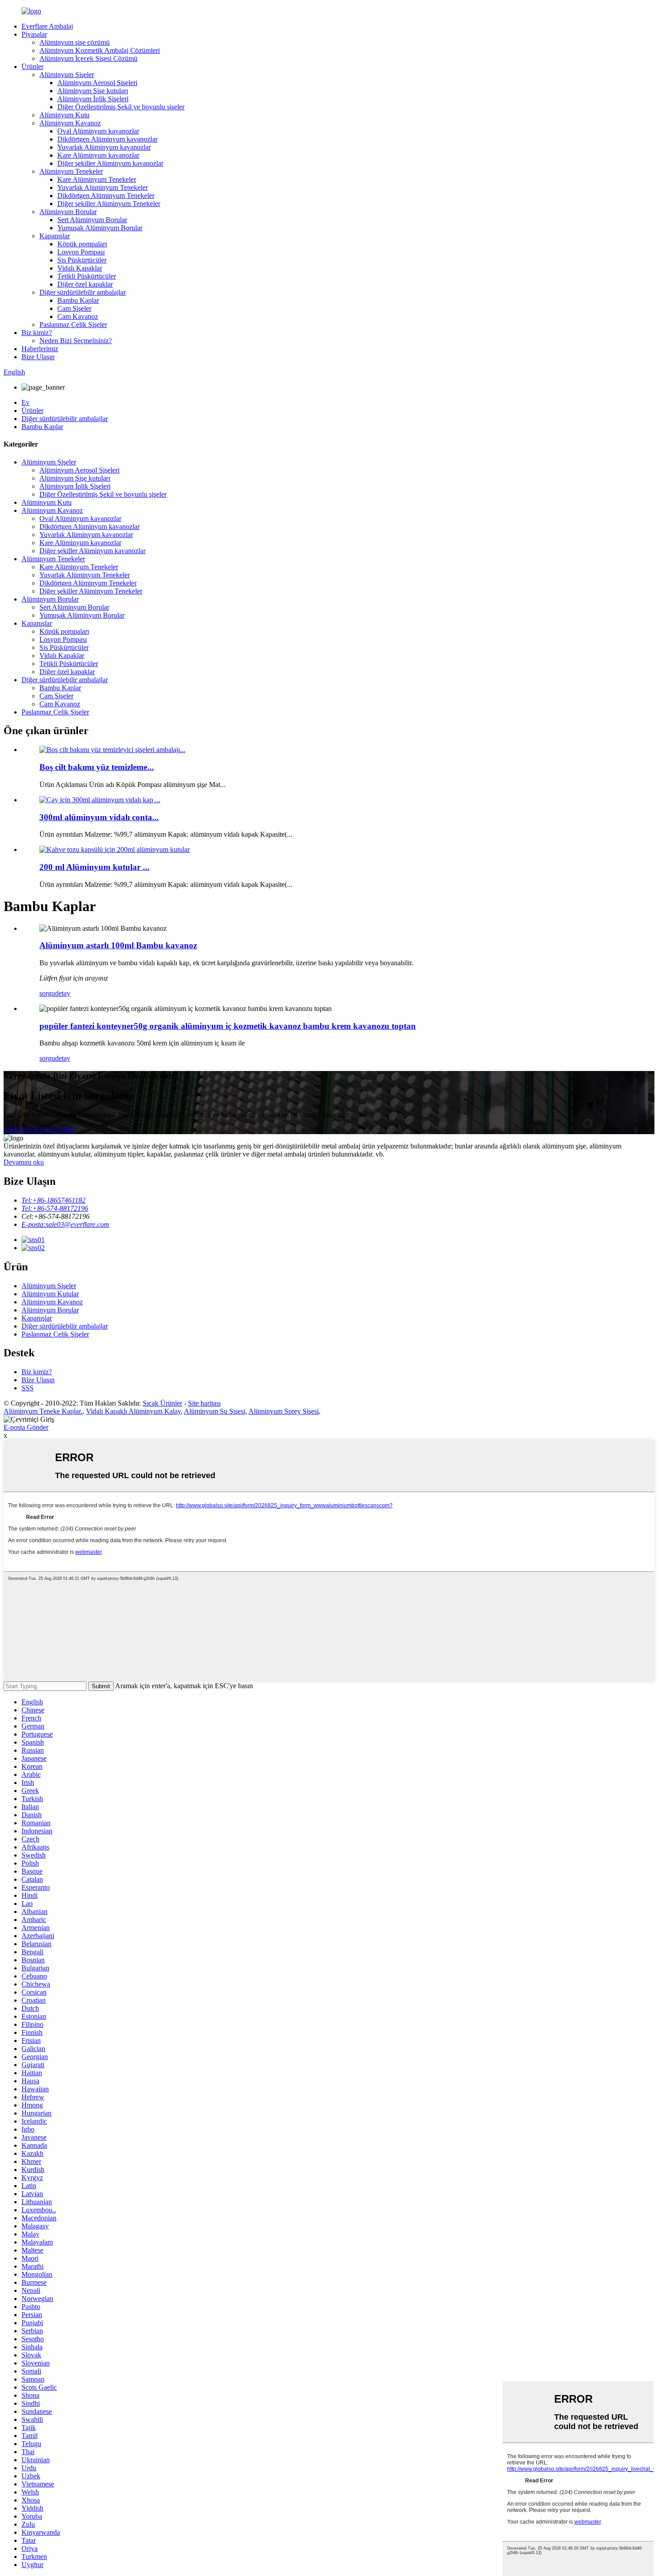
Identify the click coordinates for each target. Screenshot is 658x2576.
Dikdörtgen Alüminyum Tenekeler (106, 196)
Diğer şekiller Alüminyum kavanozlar (110, 163)
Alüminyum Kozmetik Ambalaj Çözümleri (100, 50)
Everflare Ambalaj (47, 26)
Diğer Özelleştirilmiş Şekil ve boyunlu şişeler (121, 107)
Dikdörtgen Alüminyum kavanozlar (107, 139)
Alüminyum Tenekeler (71, 171)
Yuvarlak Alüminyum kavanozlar (104, 147)
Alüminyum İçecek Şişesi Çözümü (88, 58)
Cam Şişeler (74, 308)
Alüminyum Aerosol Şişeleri (97, 83)
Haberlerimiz (40, 349)
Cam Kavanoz (78, 316)
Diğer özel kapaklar (85, 284)
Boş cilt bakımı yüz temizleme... (97, 767)
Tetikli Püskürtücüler (87, 276)
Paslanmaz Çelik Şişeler (73, 325)
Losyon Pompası (81, 252)
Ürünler (32, 67)
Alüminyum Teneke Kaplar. (43, 1411)
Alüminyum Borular (68, 212)
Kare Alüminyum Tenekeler (97, 179)
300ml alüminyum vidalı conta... (99, 817)
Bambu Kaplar (78, 300)
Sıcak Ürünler (162, 1403)
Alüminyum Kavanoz (70, 123)
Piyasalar (34, 34)
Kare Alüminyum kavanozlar (98, 155)
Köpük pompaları (82, 244)
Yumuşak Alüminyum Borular (100, 228)
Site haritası (204, 1403)
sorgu (47, 993)
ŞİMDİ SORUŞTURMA (40, 1130)
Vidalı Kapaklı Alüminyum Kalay (133, 1411)
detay (63, 993)
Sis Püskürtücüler (82, 260)
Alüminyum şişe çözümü (75, 42)
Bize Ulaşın (38, 357)
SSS (28, 1388)
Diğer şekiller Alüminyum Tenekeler (109, 204)
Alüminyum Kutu (64, 115)
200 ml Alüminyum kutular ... (94, 867)
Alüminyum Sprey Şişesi (284, 1411)
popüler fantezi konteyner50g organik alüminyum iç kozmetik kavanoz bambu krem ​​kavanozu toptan (228, 1026)
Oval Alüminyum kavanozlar (98, 131)
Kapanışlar (55, 236)
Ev (26, 402)
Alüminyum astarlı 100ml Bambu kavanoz (118, 945)
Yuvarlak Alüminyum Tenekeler (103, 187)
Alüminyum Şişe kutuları (93, 91)
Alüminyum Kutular (50, 1294)
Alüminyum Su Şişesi (215, 1411)
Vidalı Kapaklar (80, 268)
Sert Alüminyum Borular (92, 220)
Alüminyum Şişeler (67, 75)
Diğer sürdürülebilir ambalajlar (83, 292)
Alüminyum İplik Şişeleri (93, 99)
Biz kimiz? (37, 333)
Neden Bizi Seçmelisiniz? (76, 341)
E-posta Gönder (26, 1427)
